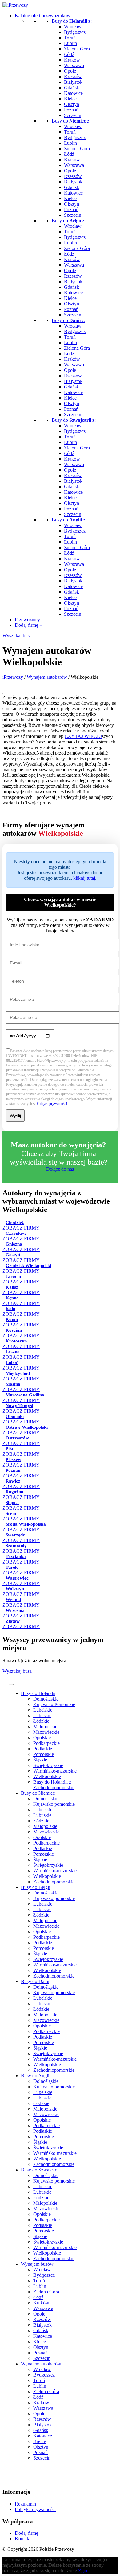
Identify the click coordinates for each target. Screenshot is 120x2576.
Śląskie (40, 1760)
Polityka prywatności (35, 2509)
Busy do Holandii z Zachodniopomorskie (54, 1785)
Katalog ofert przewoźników (43, 16)
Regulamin (25, 2504)
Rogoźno (14, 1492)
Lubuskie (42, 1715)
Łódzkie (41, 1721)
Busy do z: (72, 21)
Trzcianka (16, 1556)
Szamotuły (16, 1546)
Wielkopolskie (47, 1776)
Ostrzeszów (17, 1438)
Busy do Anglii (36, 2076)
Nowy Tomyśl (19, 1406)
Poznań (71, 110)
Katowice (73, 93)
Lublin (70, 43)
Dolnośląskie (46, 1699)
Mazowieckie (46, 1732)
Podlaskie (43, 1749)
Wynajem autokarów (41, 2364)
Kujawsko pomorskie (54, 1804)
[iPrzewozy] (15, 5)
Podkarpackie (46, 1743)
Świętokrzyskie (48, 1765)
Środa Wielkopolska (26, 1524)
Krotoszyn (16, 1341)
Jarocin (13, 1276)
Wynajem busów (37, 2264)
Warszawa (74, 65)
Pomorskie (44, 1754)
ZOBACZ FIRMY (21, 1282)
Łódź (69, 54)
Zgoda (84, 2571)
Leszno (13, 1352)
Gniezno (14, 1244)
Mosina (13, 1384)
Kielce (70, 99)
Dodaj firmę (28, 625)
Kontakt (23, 2539)
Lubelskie (43, 1710)
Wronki (13, 1600)
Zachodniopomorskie (54, 1882)
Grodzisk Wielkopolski (28, 1266)
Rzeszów (73, 76)
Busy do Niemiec (38, 1793)
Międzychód (18, 1373)
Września (15, 1610)
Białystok (73, 82)
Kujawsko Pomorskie (54, 1704)
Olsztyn (72, 104)
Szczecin (73, 115)
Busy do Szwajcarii (40, 2170)
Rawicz (13, 1481)
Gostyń (13, 1255)
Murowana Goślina (25, 1395)
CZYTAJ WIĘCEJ (83, 736)
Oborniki (15, 1416)
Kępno (12, 1298)
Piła (9, 1449)
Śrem (11, 1513)
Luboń (12, 1362)
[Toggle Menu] (11, 1684)
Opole (70, 71)
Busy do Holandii (38, 1693)
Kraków (72, 60)
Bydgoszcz (75, 32)
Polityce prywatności (52, 1104)
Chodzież (15, 1222)
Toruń (70, 38)
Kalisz (12, 1287)
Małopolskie (45, 1727)
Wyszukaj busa (17, 636)
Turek (12, 1567)
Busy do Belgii (36, 1887)
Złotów (13, 1621)
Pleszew (13, 1459)
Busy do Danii (35, 1981)
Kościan (14, 1330)
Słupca (12, 1503)
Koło (10, 1309)
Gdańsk (72, 88)
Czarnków (16, 1233)
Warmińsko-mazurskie (55, 1771)
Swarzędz (15, 1535)
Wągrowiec (17, 1578)
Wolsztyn (15, 1589)
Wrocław (73, 27)
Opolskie (42, 1738)
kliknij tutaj (84, 878)
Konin (12, 1319)
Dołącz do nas (60, 1169)
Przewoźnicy (27, 620)
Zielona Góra (77, 49)
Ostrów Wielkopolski (27, 1427)
